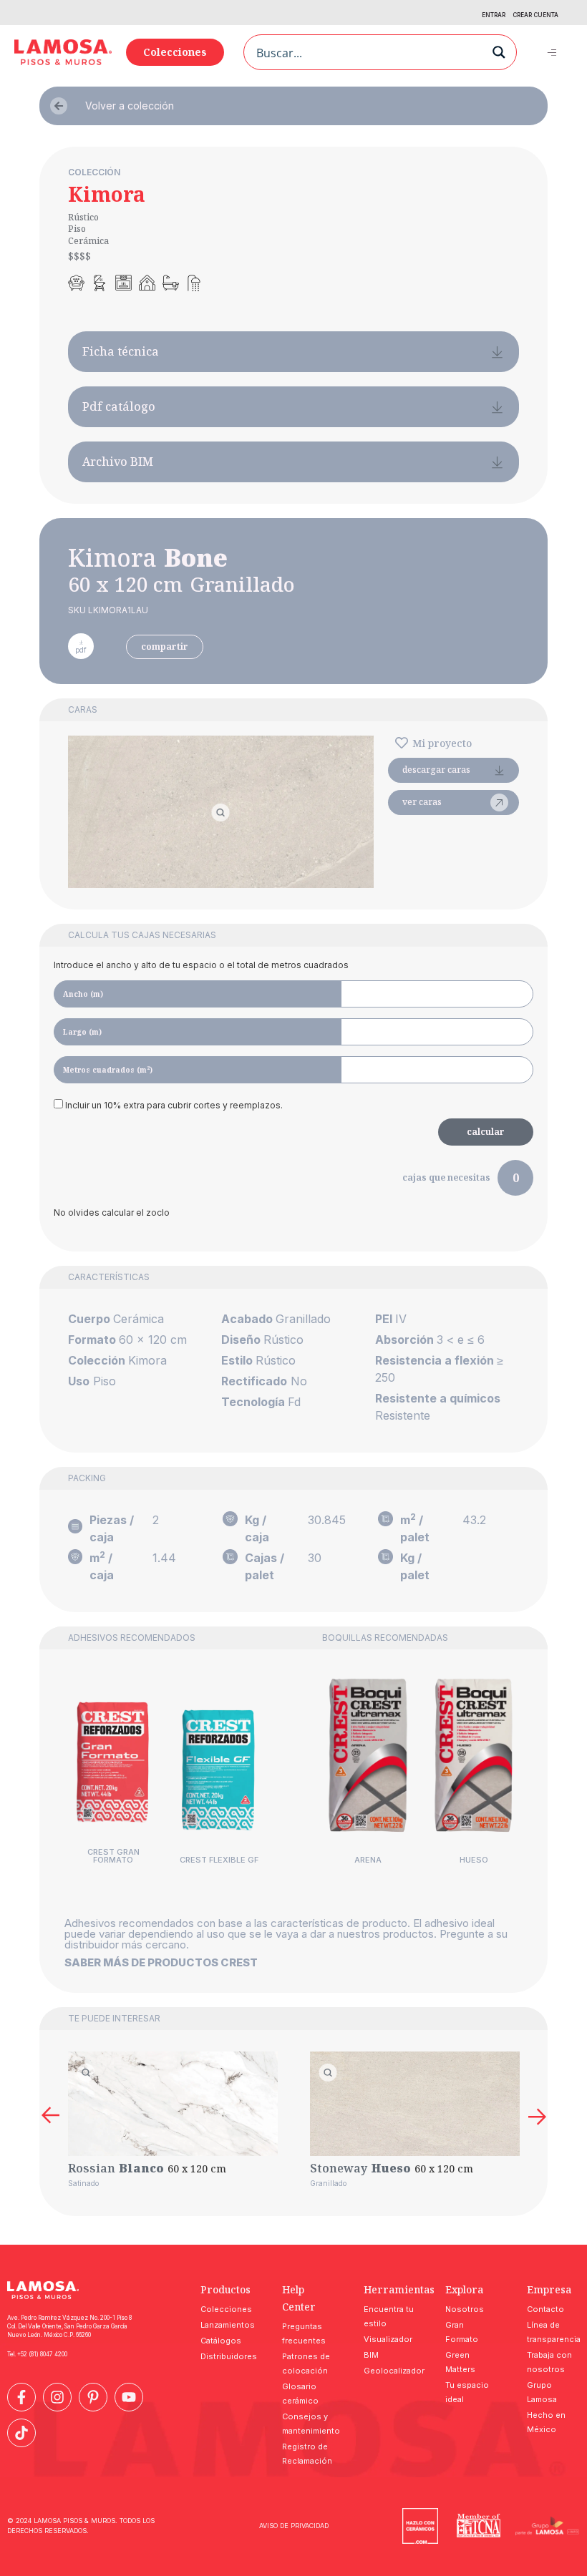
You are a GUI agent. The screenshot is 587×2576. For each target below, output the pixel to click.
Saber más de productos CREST (161, 1962)
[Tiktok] (21, 2433)
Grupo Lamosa (542, 2392)
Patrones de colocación (306, 2363)
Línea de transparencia (553, 2332)
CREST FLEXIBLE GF (219, 1860)
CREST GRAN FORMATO (113, 1856)
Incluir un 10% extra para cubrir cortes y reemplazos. (173, 1105)
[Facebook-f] (21, 2397)
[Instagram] (57, 2397)
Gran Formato (462, 2332)
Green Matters (460, 2362)
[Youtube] (129, 2397)
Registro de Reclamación (307, 2454)
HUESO (474, 1860)
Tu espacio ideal (467, 2392)
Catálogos (221, 2341)
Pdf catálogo (119, 406)
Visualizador (388, 2339)
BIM (371, 2355)
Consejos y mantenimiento (309, 2424)
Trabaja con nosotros (549, 2362)
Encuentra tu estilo (389, 2316)
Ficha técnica (121, 351)
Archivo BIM (118, 462)
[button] (552, 52)
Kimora (107, 194)
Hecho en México (546, 2422)
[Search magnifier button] (499, 52)
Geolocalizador (390, 2371)
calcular (486, 1132)
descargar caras (436, 770)
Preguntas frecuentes (304, 2333)
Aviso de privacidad (294, 2526)
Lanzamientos (227, 2325)
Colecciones (226, 2309)
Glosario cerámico (300, 2394)
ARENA (368, 1860)
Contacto (545, 2309)
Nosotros (465, 2309)
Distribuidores (227, 2356)
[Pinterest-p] (93, 2397)
